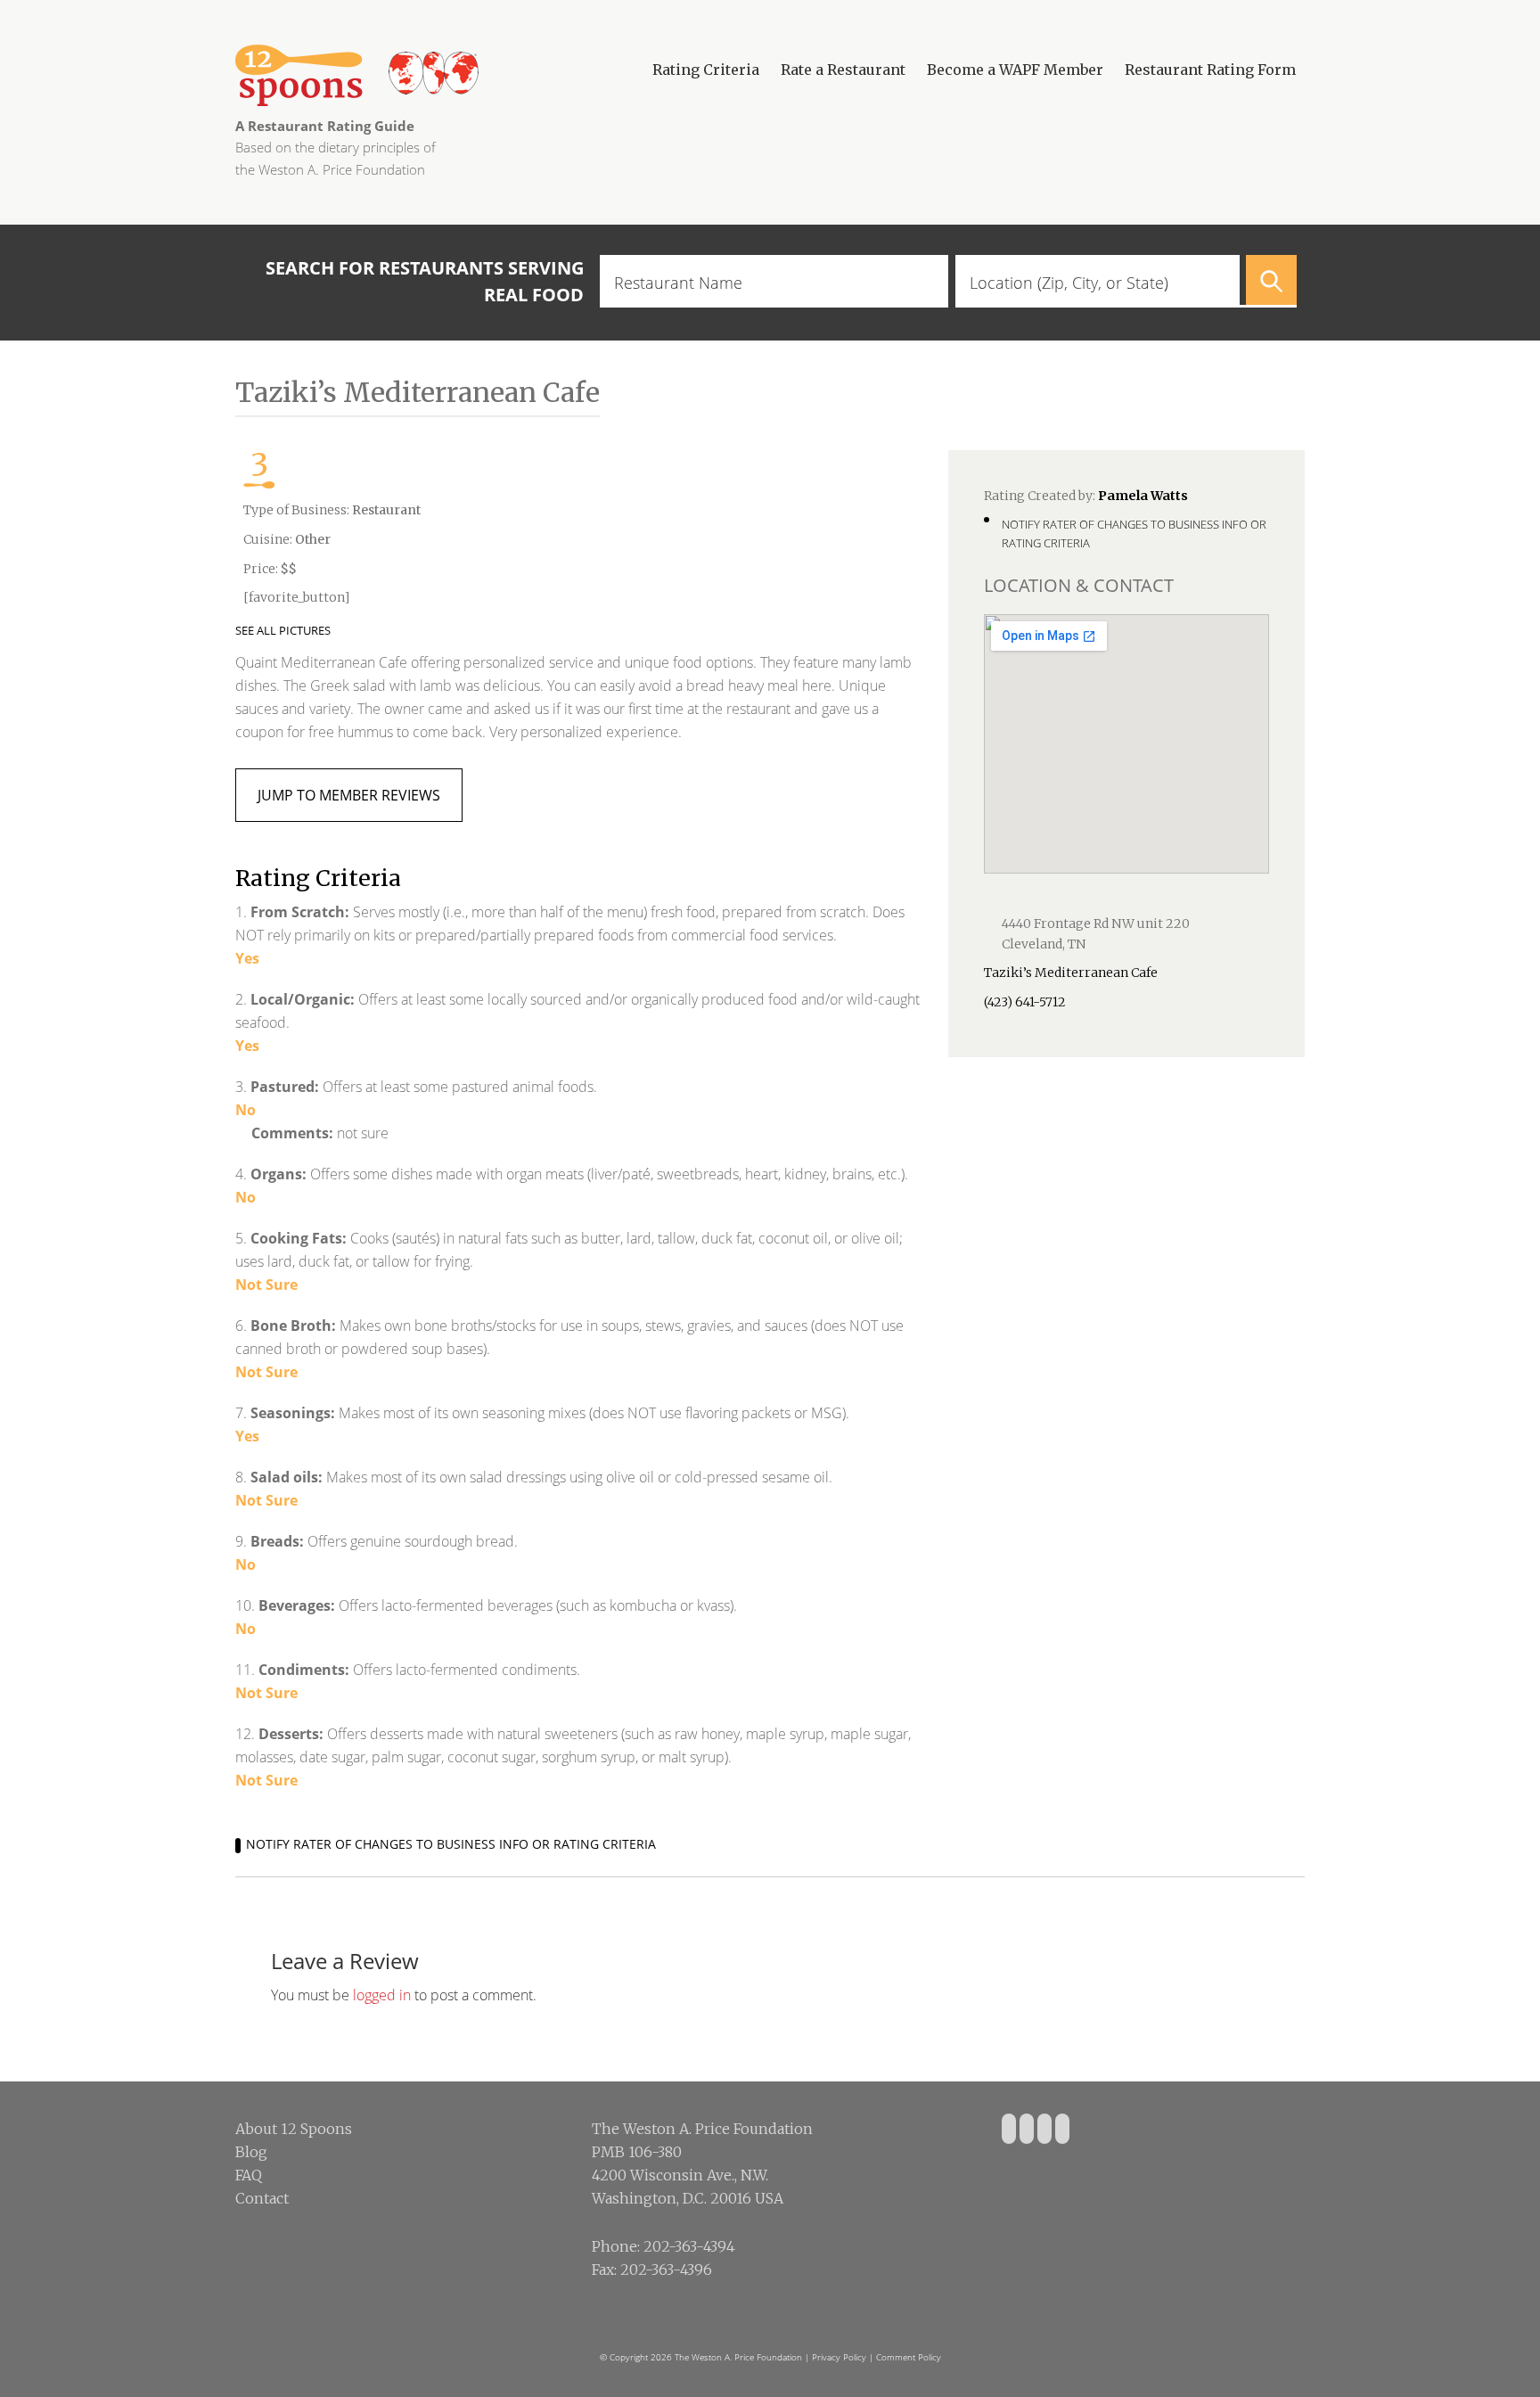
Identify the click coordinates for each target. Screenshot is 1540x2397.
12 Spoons (422, 75)
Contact (262, 2198)
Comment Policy (909, 2357)
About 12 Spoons (294, 2129)
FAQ (249, 2175)
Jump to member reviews (349, 795)
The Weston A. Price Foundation (738, 2357)
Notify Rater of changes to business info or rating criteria (451, 1844)
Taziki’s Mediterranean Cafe (1071, 973)
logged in (382, 1995)
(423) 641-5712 (1025, 1002)
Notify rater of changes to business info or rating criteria (1134, 534)
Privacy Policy (839, 2357)
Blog (251, 2152)
